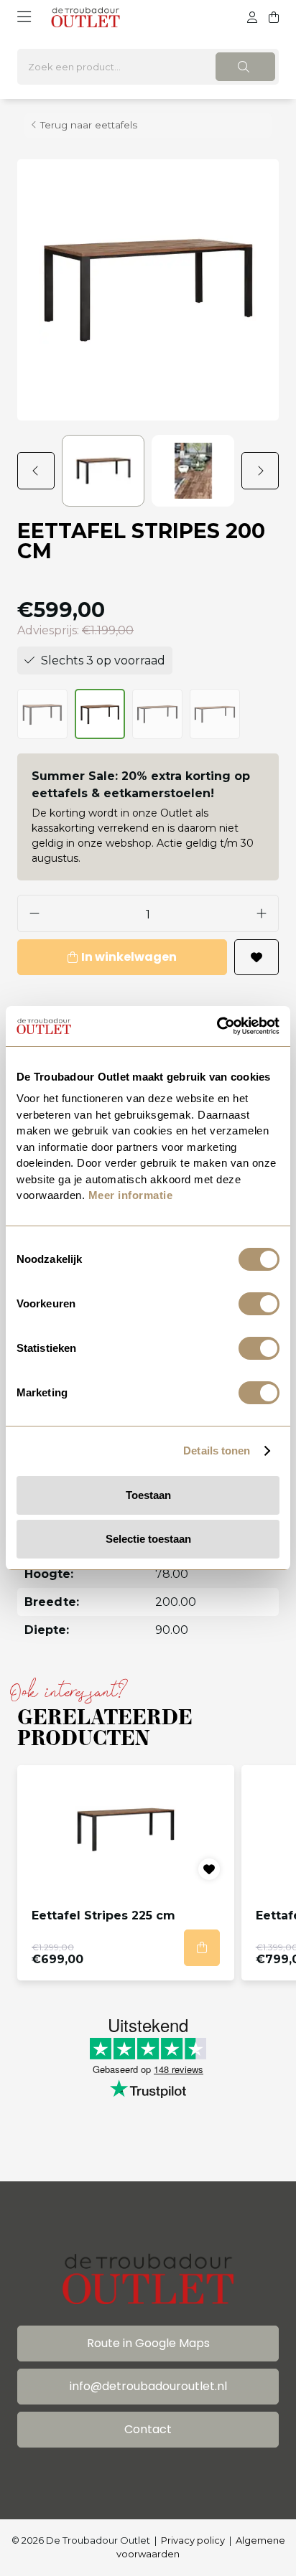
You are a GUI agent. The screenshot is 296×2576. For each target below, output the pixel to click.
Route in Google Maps (148, 2343)
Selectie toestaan (148, 1539)
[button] (40, 471)
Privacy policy (193, 2540)
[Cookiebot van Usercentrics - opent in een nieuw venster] (217, 1026)
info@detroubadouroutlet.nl (148, 2386)
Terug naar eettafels (89, 125)
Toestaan (148, 1495)
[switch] (259, 1304)
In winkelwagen (129, 957)
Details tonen (217, 1451)
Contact (148, 2429)
